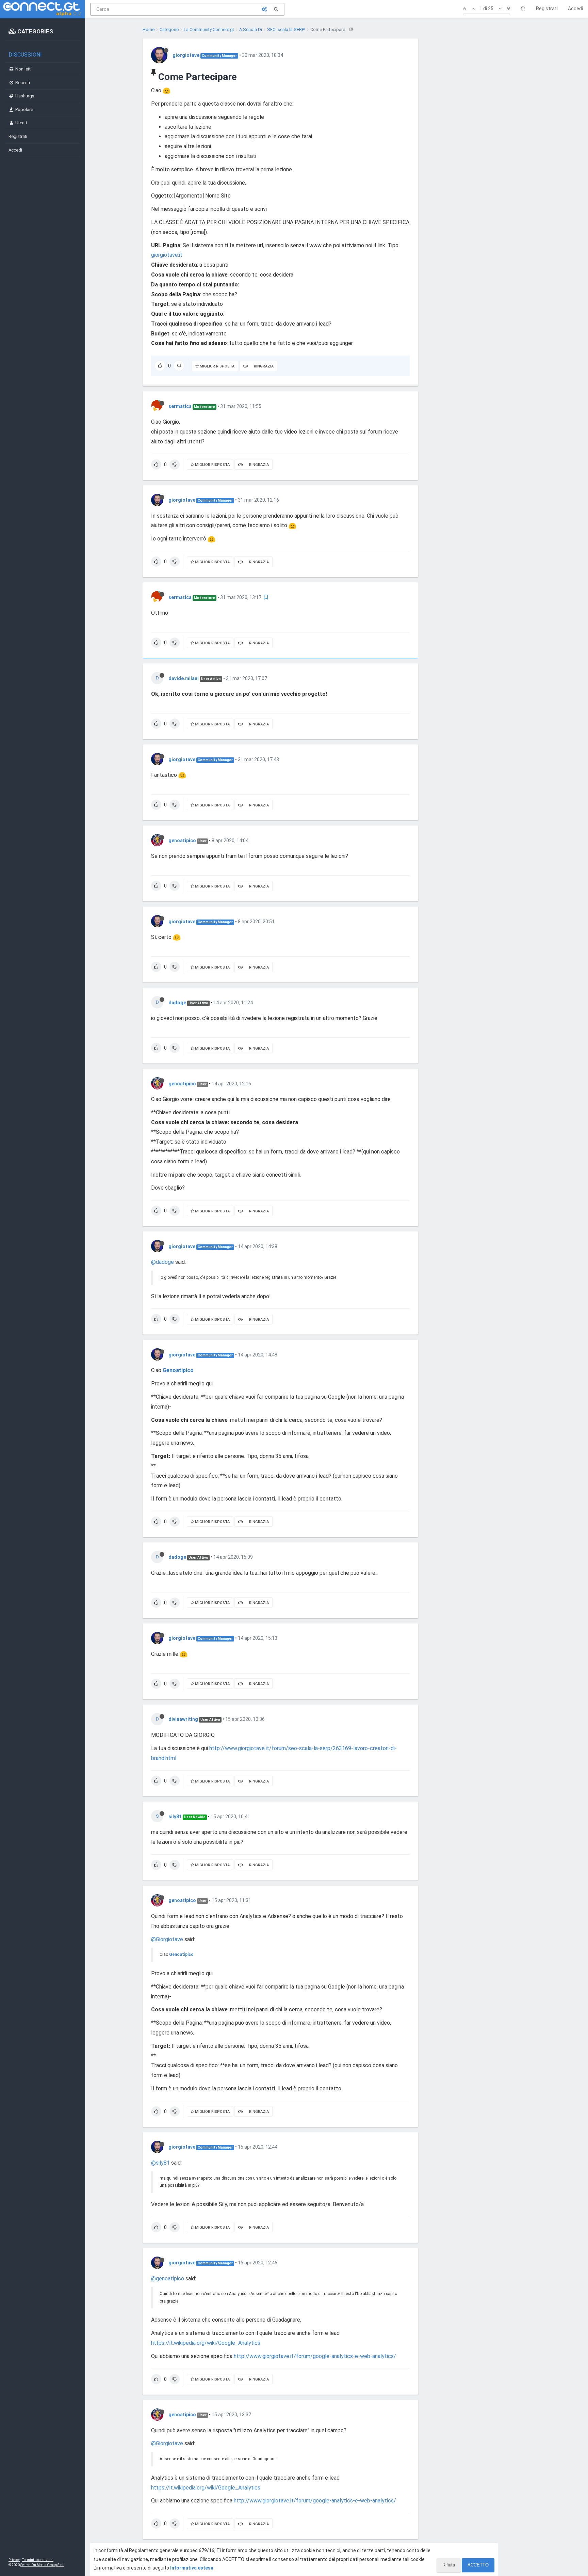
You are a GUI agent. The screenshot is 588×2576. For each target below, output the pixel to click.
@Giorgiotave (167, 1939)
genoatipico (182, 841)
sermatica (180, 406)
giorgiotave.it (167, 255)
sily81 (175, 1817)
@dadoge (162, 1262)
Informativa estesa (192, 2568)
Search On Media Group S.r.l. (42, 2565)
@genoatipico (168, 2279)
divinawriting (183, 1719)
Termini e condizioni (38, 2560)
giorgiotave (186, 55)
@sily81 (160, 2163)
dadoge (177, 1003)
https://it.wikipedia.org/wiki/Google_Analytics (206, 2343)
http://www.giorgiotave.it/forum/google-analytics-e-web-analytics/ (315, 2356)
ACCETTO (478, 2565)
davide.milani (184, 678)
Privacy (14, 2560)
